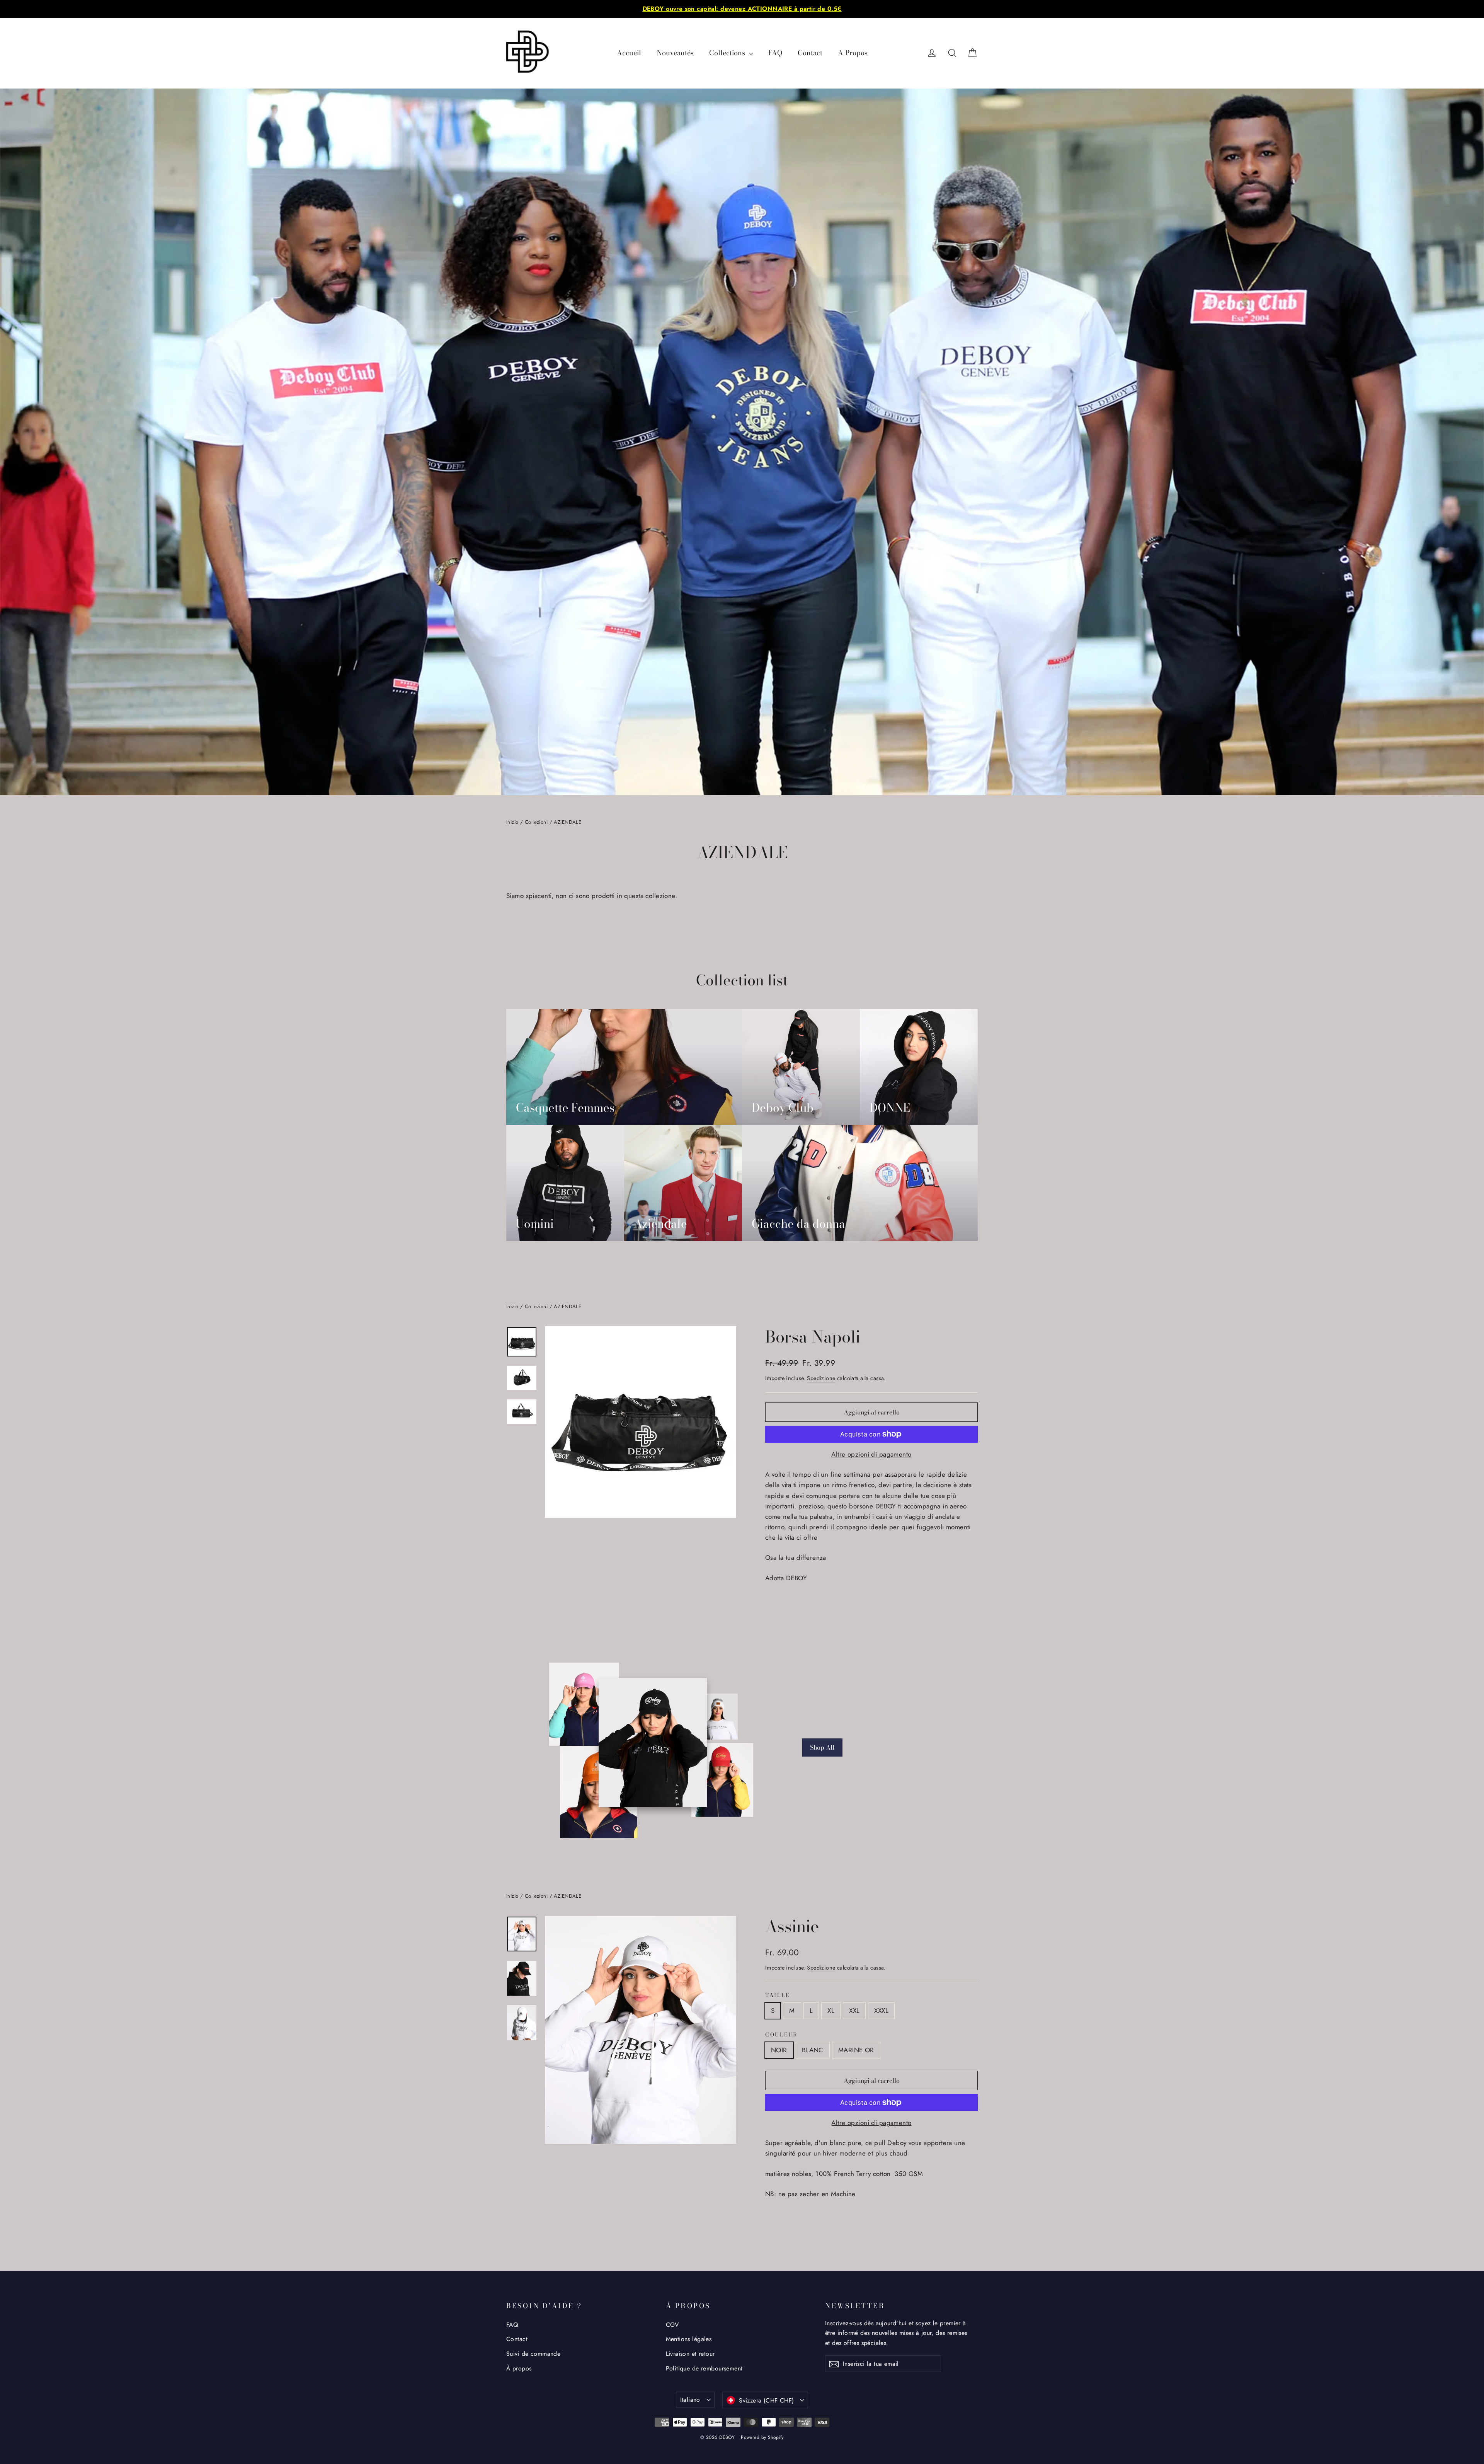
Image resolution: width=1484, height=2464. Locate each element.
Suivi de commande (533, 2354)
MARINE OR (856, 2050)
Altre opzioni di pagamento (871, 1454)
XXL (854, 2011)
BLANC (813, 2050)
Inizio (512, 822)
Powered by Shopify (762, 2437)
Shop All (822, 1747)
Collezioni (536, 822)
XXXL (881, 2011)
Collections (728, 53)
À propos (519, 2368)
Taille (777, 1995)
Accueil (629, 53)
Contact (810, 53)
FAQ (775, 53)
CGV (672, 2325)
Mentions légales (689, 2339)
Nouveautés (675, 53)
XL (831, 2011)
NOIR (779, 2050)
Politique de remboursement (704, 2368)
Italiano (690, 2400)
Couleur (782, 2035)
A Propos (853, 53)
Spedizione (821, 1378)
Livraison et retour (690, 2354)
